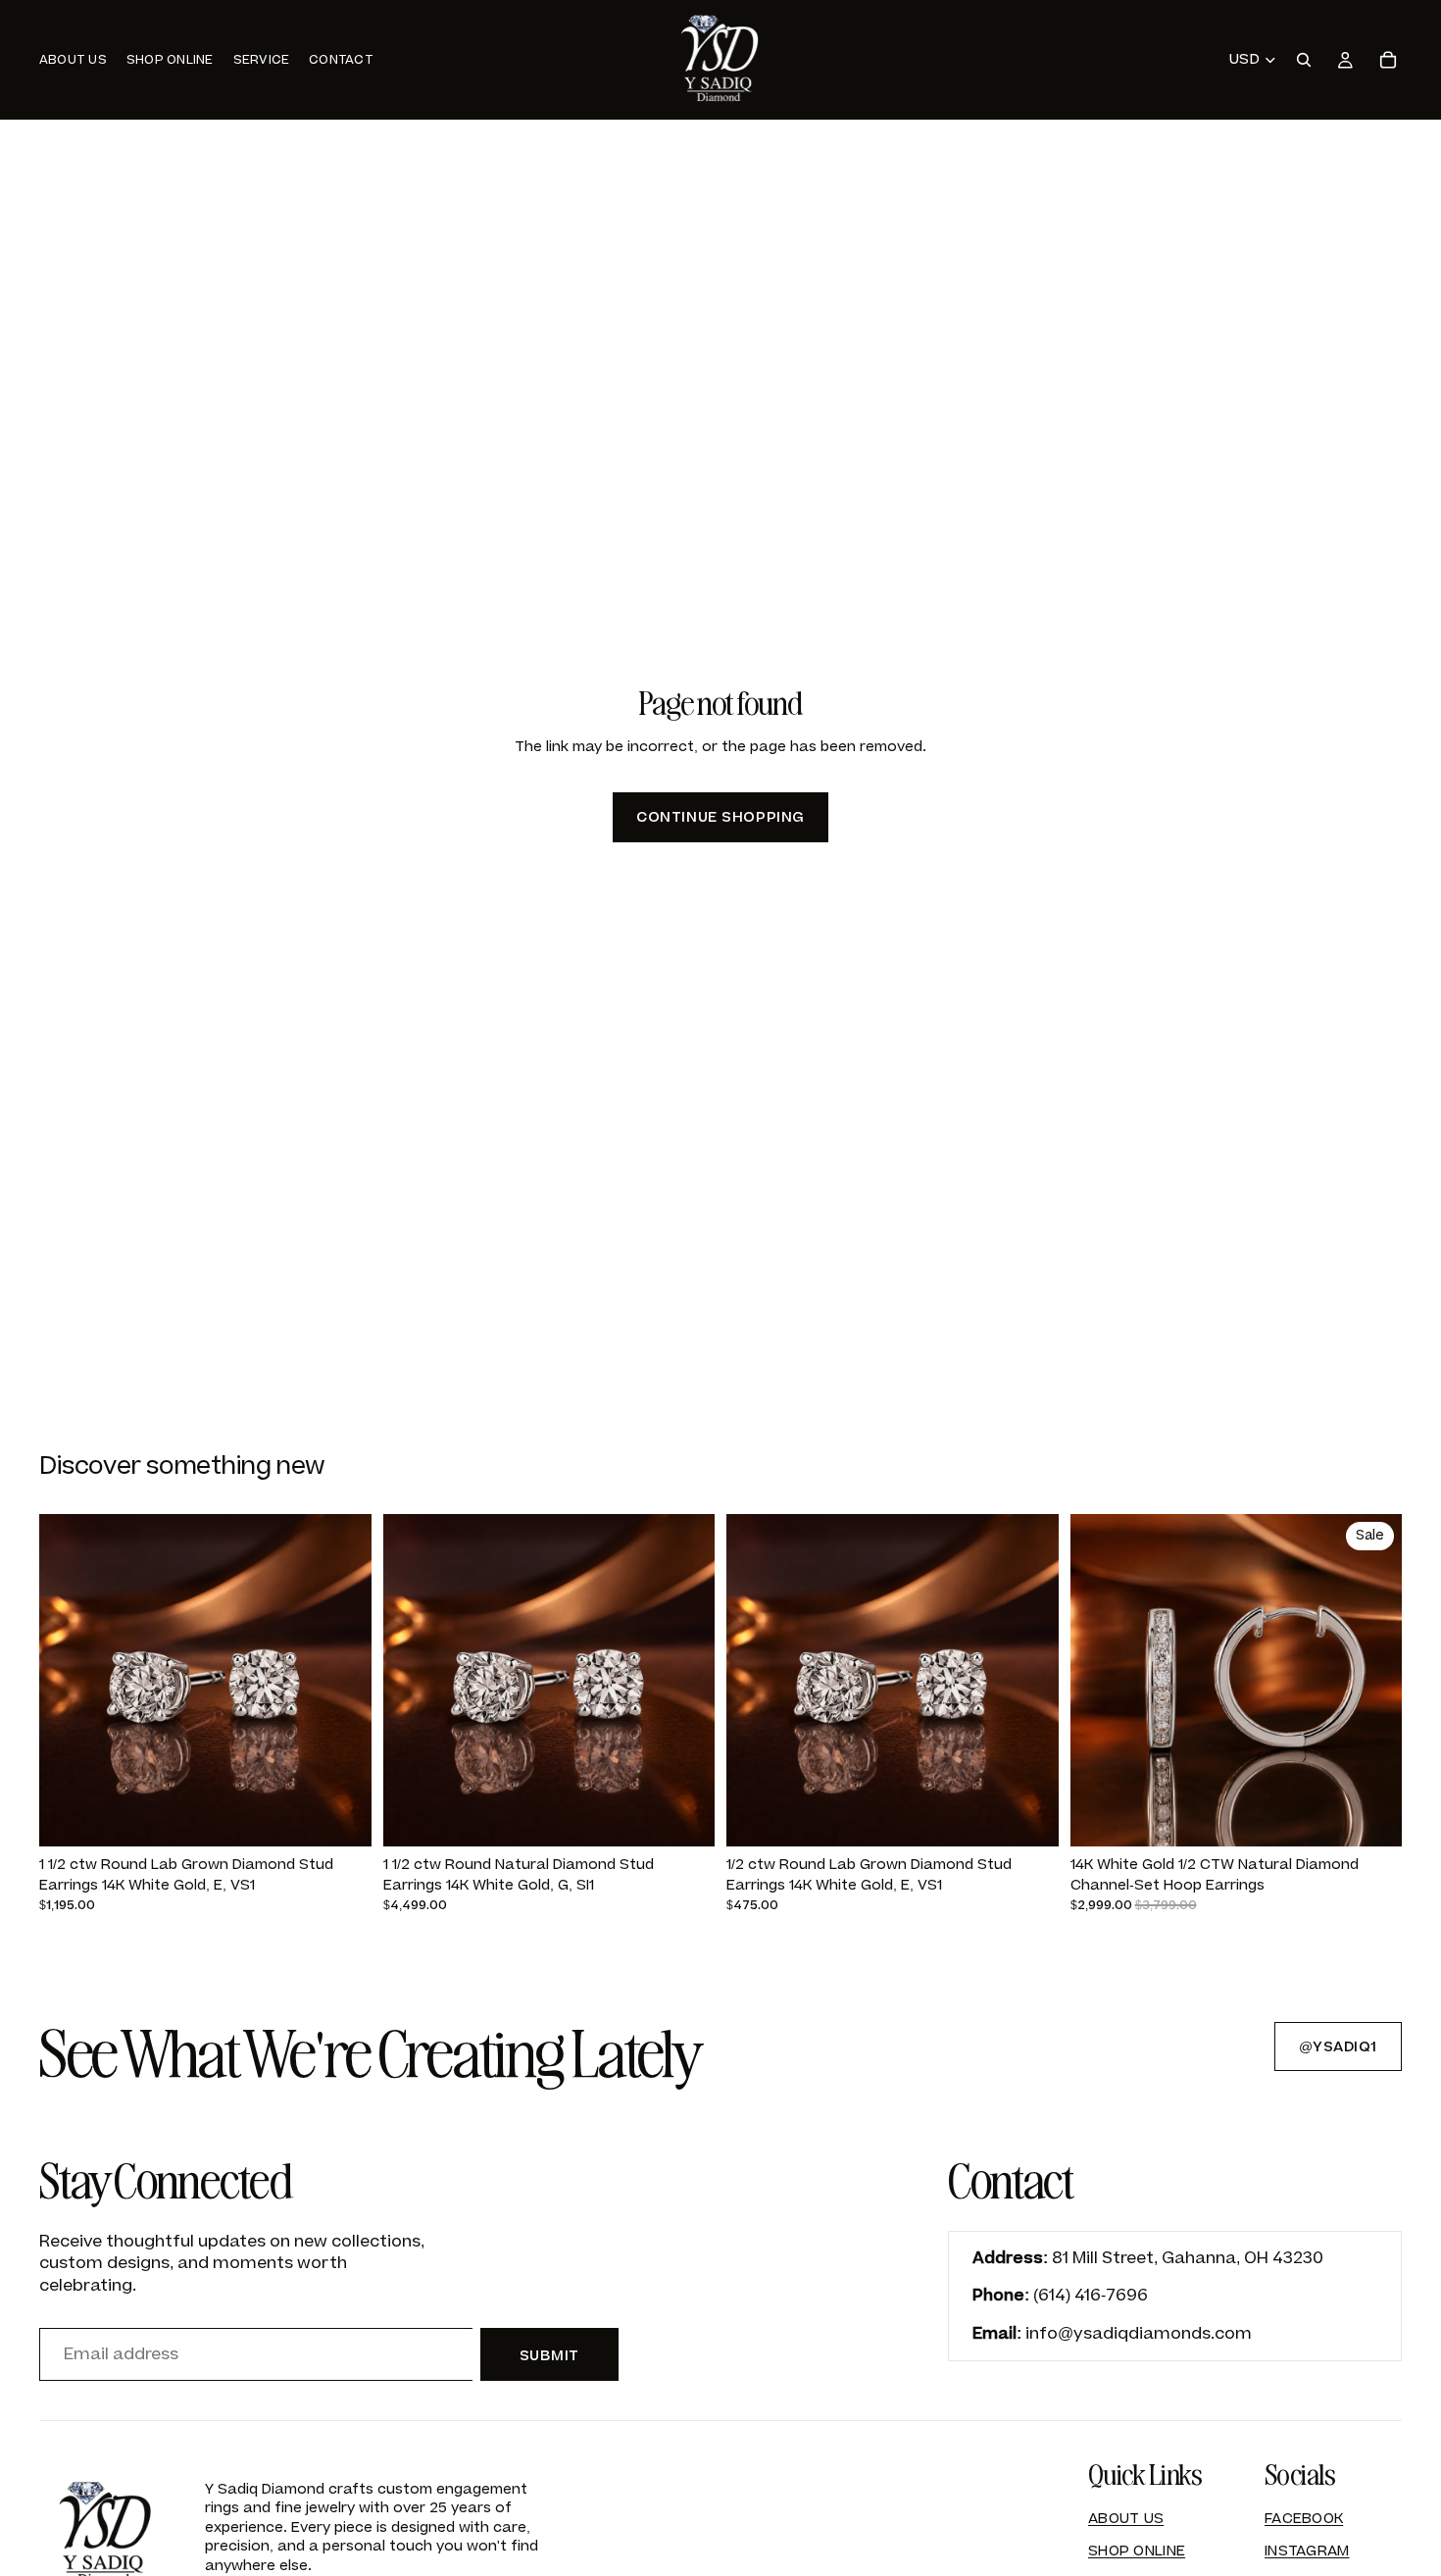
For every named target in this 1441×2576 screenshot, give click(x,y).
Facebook (1304, 2519)
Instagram (1307, 2551)
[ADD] (341, 1816)
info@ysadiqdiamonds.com (1139, 2334)
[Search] (1304, 60)
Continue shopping (720, 817)
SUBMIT (549, 2356)
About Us (1126, 2519)
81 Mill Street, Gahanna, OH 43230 (1188, 2258)
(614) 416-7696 (1091, 2296)
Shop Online (1137, 2551)
